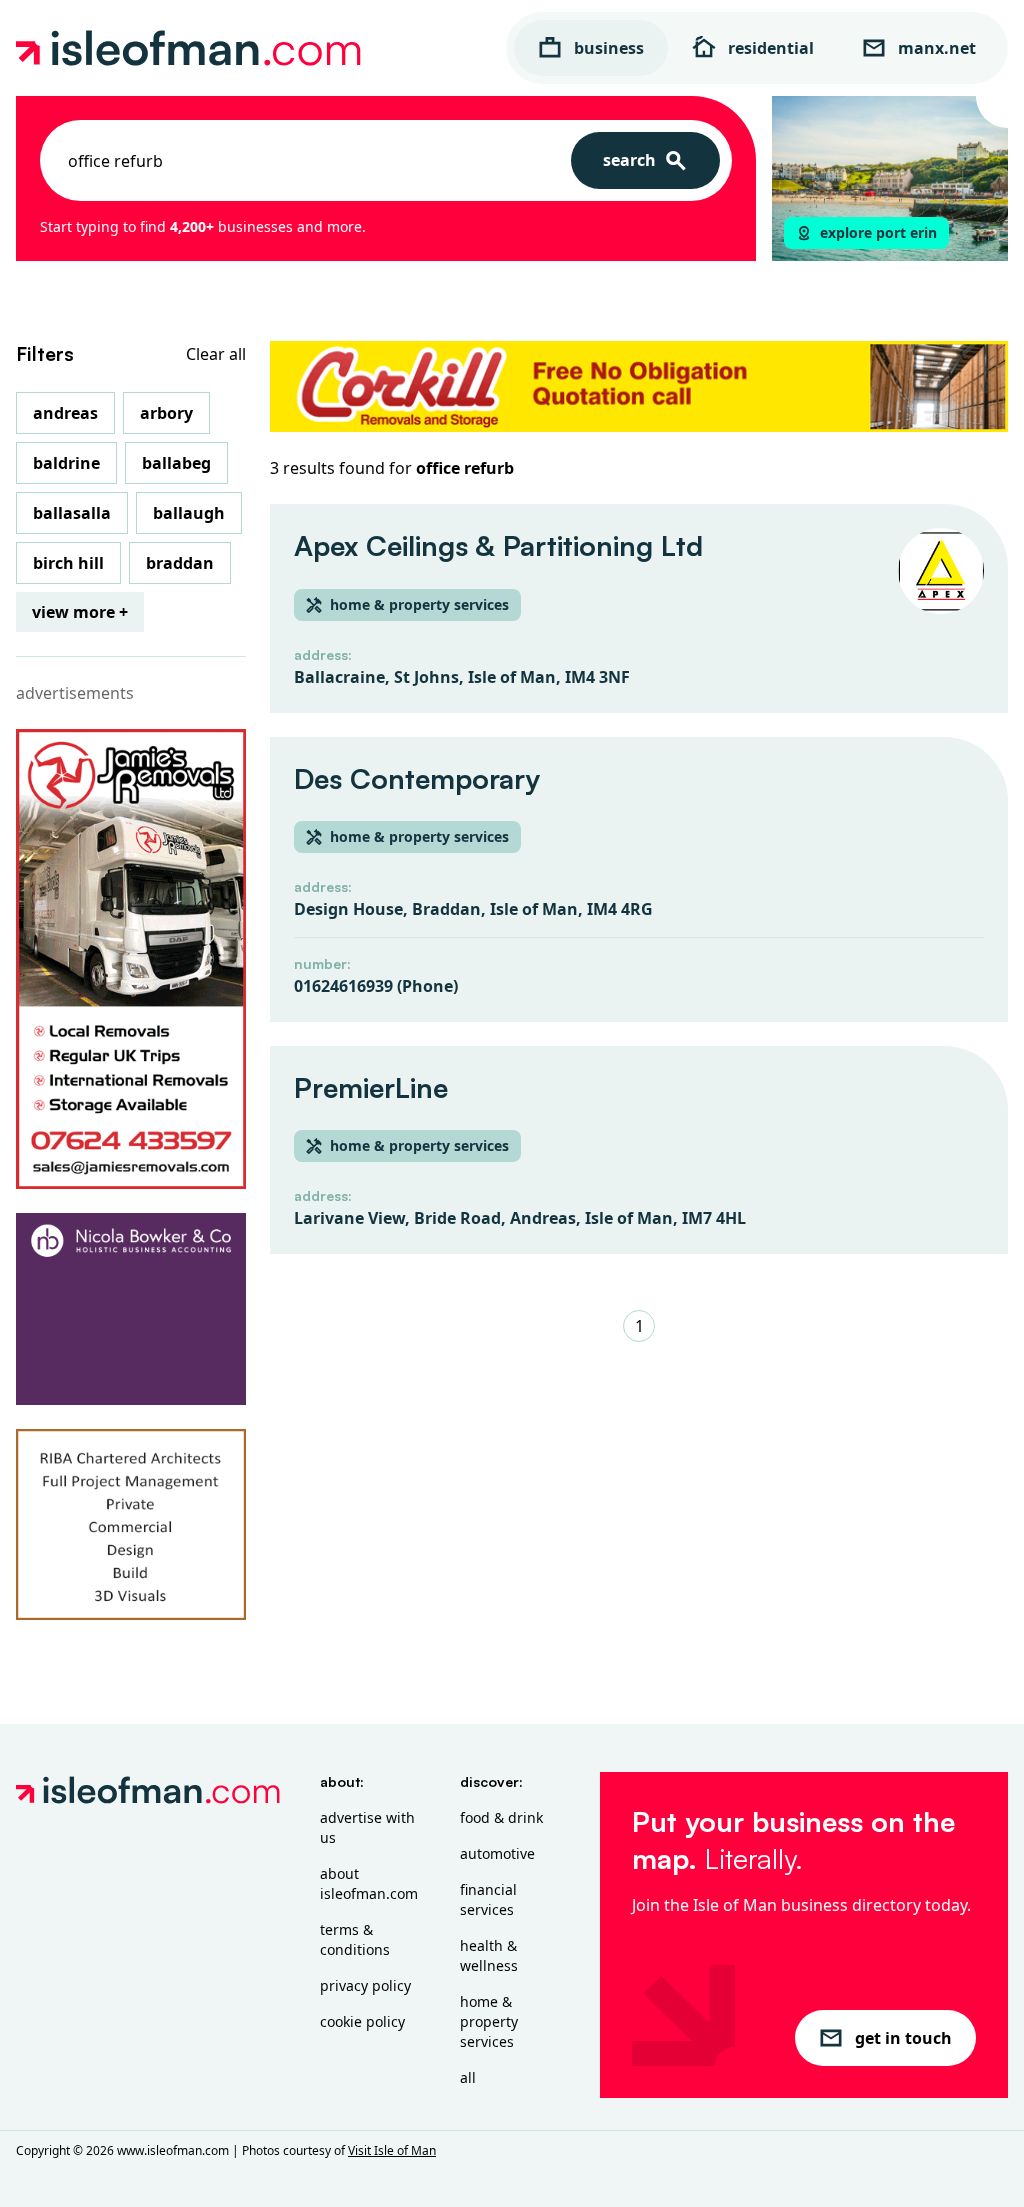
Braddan (180, 563)
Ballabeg (176, 463)
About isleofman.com (369, 1883)
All (468, 2077)
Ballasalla (72, 513)
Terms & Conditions (355, 1939)
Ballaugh (189, 513)
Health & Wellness (489, 1955)
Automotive (497, 1853)
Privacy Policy (365, 1985)
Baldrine (66, 463)
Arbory (166, 413)
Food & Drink (501, 1817)
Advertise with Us (367, 1827)
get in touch (903, 2038)
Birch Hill (68, 563)
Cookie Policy (362, 2021)
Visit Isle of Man (392, 2150)
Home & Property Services (489, 2021)
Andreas (65, 413)
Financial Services (488, 1899)
